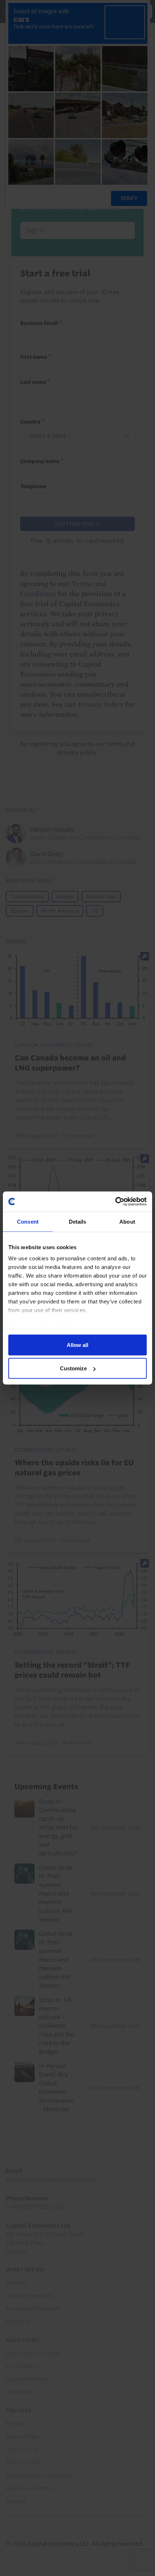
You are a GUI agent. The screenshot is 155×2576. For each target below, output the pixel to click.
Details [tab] (78, 1221)
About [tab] (127, 1221)
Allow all (77, 1345)
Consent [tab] (28, 1221)
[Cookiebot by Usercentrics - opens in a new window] (115, 1202)
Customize (73, 1368)
